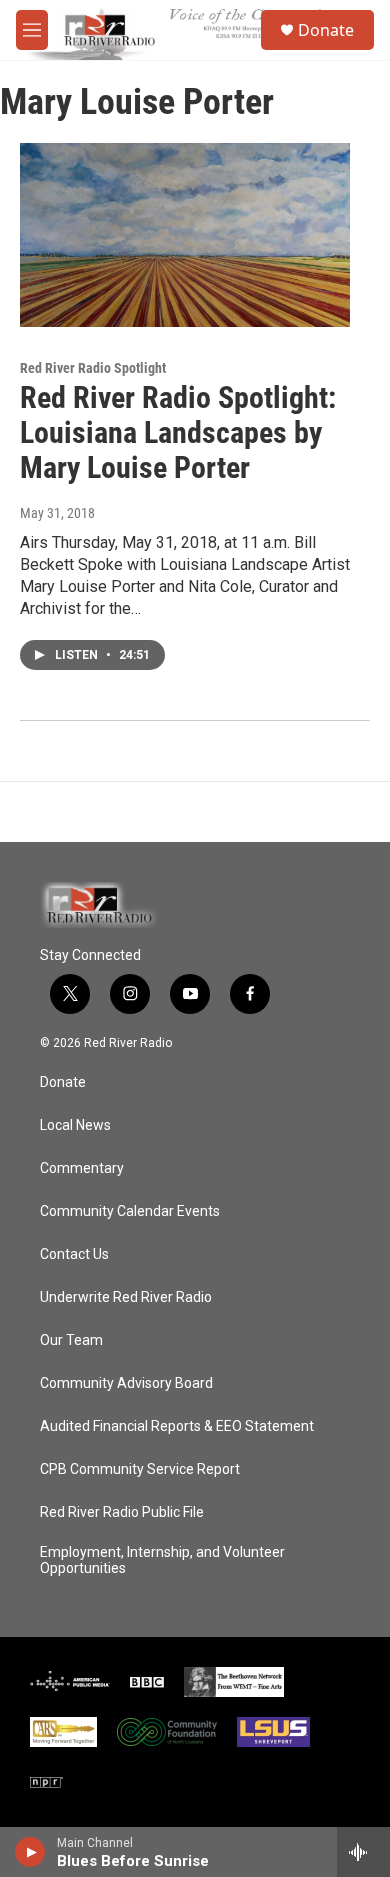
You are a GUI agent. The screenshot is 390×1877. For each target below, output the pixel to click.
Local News (75, 1125)
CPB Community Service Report (140, 1469)
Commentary (82, 1168)
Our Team (71, 1340)
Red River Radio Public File (122, 1512)
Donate (326, 30)
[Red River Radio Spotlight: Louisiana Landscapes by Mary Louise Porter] (185, 235)
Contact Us (74, 1254)
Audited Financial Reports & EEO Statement (177, 1426)
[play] (30, 1852)
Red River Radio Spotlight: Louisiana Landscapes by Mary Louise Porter (178, 432)
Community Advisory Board (126, 1383)
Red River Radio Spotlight (93, 368)
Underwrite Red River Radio (126, 1297)
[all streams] (363, 1852)
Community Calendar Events (130, 1211)
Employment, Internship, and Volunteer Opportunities (162, 1560)
